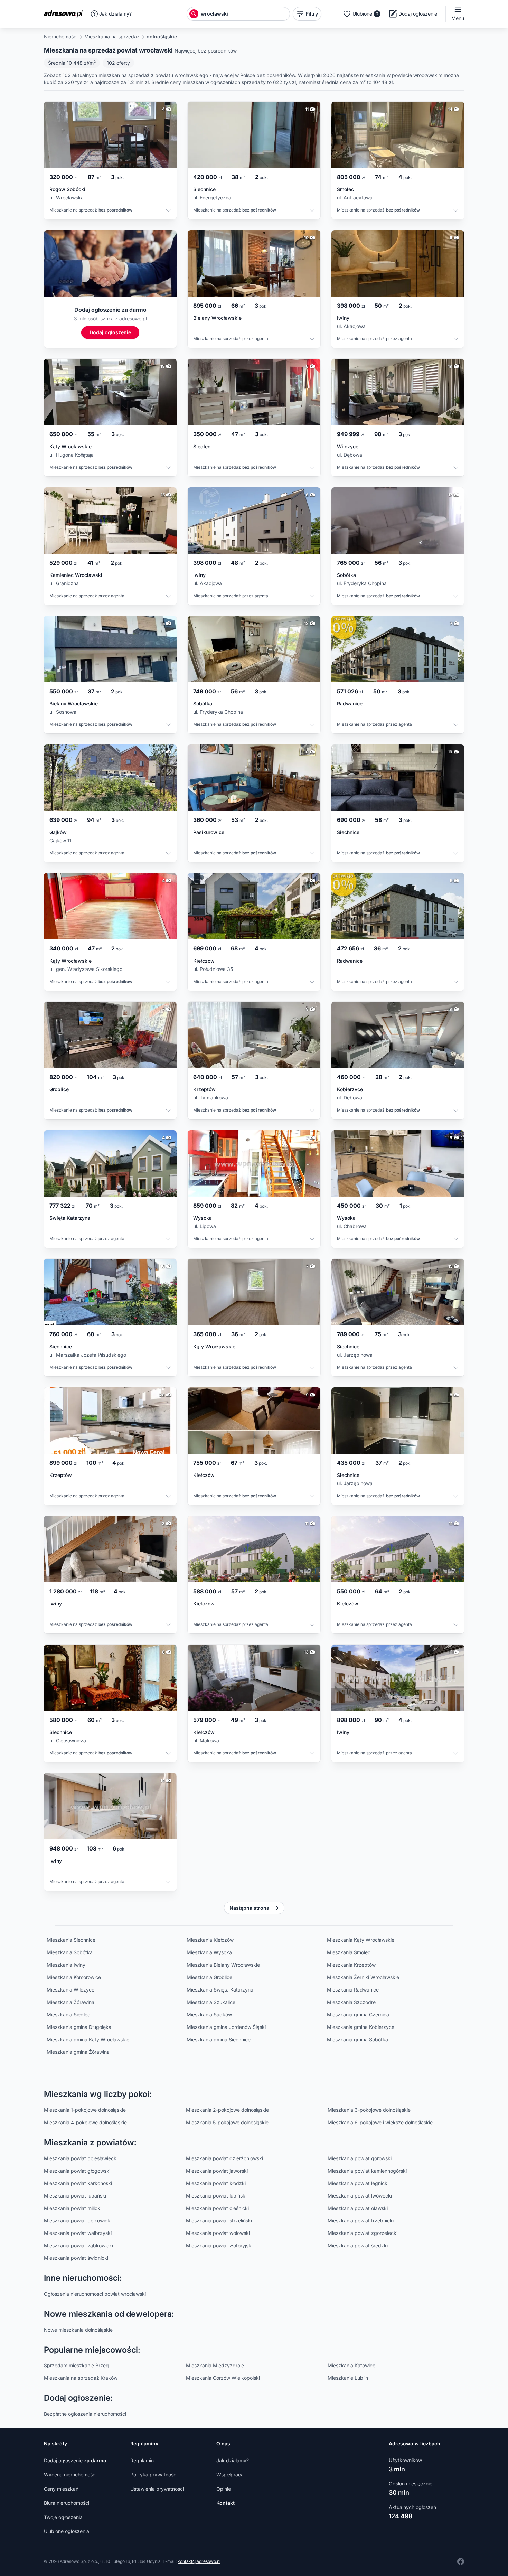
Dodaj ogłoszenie (75, 2460)
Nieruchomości (61, 36)
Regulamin (142, 2460)
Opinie (224, 2489)
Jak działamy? (115, 14)
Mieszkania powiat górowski (360, 2158)
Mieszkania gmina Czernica (358, 2015)
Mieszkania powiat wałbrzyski (78, 2233)
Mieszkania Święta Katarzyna (220, 1990)
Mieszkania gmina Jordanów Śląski (226, 2027)
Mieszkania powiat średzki (358, 2245)
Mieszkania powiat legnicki (358, 2183)
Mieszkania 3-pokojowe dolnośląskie (369, 2110)
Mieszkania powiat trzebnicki (361, 2221)
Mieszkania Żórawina (70, 2002)
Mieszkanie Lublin (348, 2378)
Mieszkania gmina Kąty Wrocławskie (88, 2039)
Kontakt (225, 2503)
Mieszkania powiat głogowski (77, 2171)
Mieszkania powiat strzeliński (219, 2221)
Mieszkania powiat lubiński (216, 2196)
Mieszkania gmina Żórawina (78, 2052)
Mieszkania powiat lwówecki (360, 2196)
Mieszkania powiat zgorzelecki (363, 2233)
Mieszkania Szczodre (351, 2002)
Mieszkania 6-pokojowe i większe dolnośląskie (380, 2122)
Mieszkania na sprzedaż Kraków (81, 2378)
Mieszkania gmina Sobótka (358, 2039)
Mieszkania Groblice (209, 1977)
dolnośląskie (162, 36)
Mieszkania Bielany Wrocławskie (223, 1965)
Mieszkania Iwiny (66, 1965)
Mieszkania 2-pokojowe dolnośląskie (227, 2110)
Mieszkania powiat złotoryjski (219, 2245)
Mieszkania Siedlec (68, 2015)
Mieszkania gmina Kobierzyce (361, 2027)
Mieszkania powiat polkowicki (78, 2221)
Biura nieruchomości (67, 2503)
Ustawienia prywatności (157, 2489)
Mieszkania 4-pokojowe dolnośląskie (85, 2122)
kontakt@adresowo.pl (199, 2561)
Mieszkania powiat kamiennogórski (367, 2171)
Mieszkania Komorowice (74, 1977)
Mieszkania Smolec (349, 1952)
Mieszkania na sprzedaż (112, 36)
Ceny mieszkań (61, 2489)
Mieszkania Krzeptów (351, 1965)
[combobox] (244, 14)
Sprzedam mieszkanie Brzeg (76, 2365)
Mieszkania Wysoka (209, 1952)
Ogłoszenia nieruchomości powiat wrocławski (95, 2294)
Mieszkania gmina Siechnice (219, 2039)
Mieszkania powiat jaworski (217, 2171)
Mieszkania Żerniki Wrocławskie (363, 1977)
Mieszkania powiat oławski (358, 2208)
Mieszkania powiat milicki (73, 2208)
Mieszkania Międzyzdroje (215, 2365)
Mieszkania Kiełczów (210, 1940)
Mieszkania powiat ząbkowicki (78, 2245)
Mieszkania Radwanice (353, 1990)
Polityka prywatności (154, 2475)
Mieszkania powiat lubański (75, 2196)
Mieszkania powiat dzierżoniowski (224, 2158)
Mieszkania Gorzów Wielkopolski (223, 2378)
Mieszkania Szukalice (211, 2002)
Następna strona (249, 1908)
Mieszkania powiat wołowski (218, 2233)
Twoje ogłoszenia (63, 2517)
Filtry (312, 14)
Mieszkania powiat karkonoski (78, 2183)
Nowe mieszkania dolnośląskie (78, 2330)
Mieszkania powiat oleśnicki (217, 2208)
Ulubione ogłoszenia (67, 2531)
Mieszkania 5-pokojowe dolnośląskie (227, 2122)
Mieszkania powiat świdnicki (76, 2258)
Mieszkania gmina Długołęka (79, 2027)
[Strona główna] (65, 14)
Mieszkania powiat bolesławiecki (81, 2158)
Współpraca (230, 2475)
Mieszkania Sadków (209, 2015)
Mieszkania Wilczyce (70, 1990)
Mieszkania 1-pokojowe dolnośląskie (85, 2110)
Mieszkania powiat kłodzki (216, 2183)
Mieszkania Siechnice (71, 1940)
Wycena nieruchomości (70, 2475)
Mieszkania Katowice (351, 2365)
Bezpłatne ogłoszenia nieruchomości (85, 2414)
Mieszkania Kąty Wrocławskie (361, 1940)
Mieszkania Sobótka (70, 1952)
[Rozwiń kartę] (168, 211)
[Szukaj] (194, 14)
